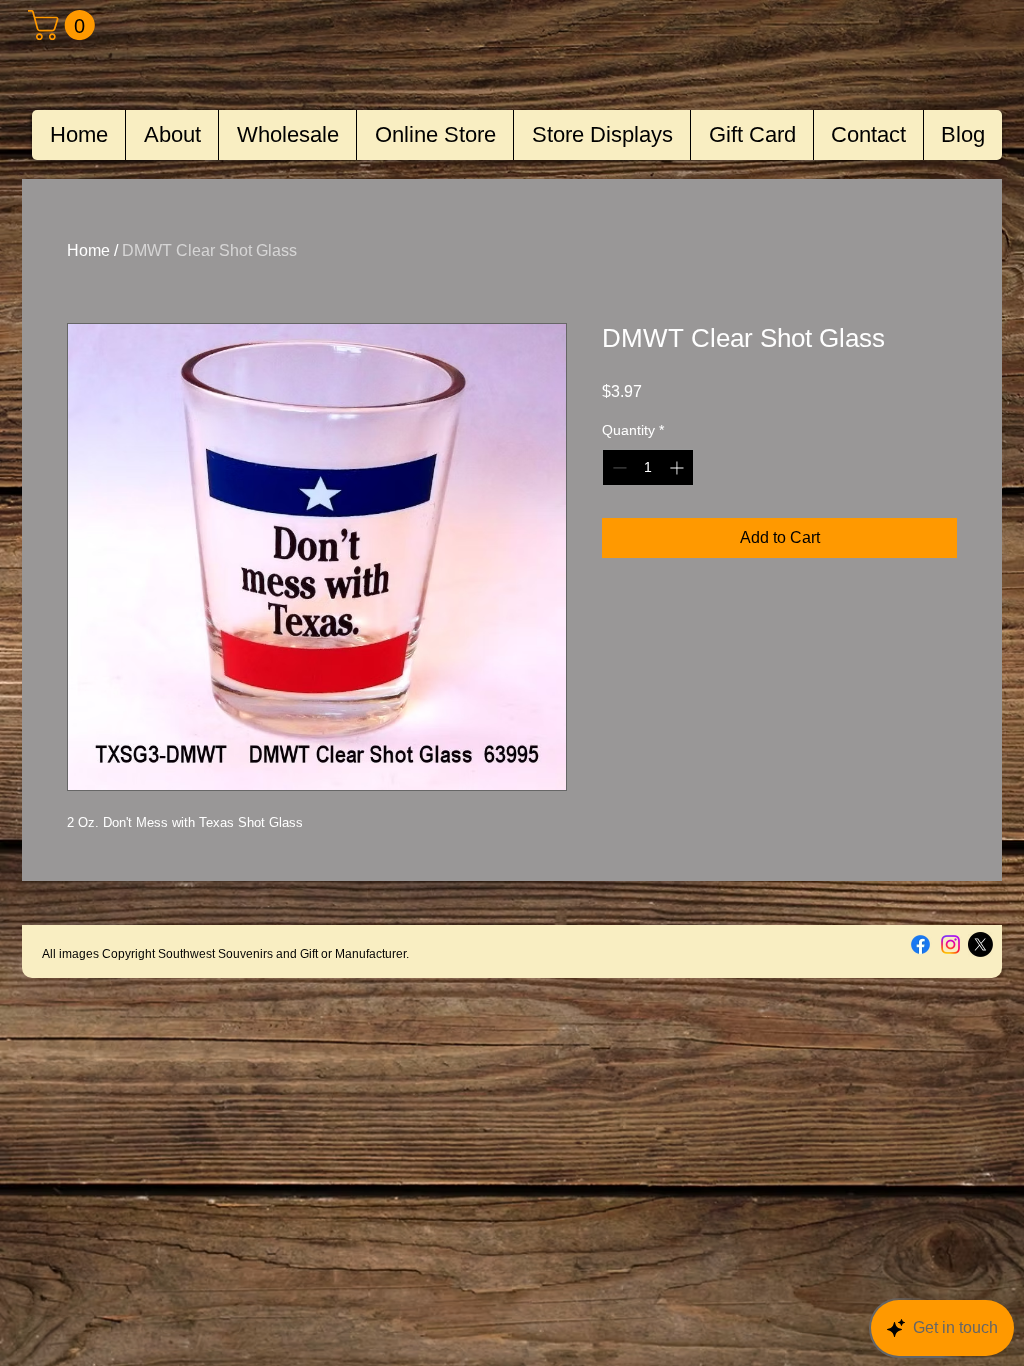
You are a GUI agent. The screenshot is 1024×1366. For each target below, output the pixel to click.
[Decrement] (617, 467)
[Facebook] (920, 944)
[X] (980, 944)
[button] (65, 25)
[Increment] (678, 467)
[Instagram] (950, 944)
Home (88, 250)
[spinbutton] (648, 467)
